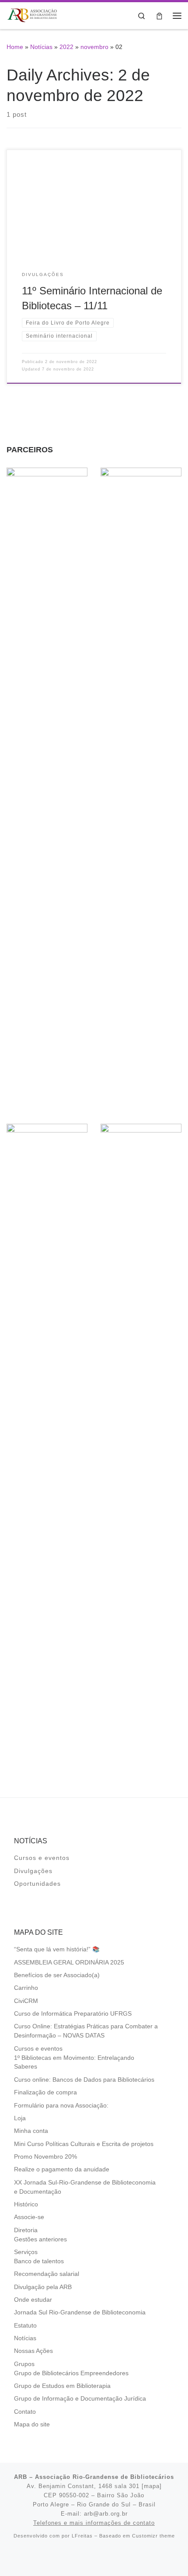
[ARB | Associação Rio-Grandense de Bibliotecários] (32, 15)
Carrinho (26, 1988)
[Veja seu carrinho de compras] (159, 16)
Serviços (26, 2252)
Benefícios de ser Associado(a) (57, 1975)
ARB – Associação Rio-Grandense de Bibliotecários (94, 2477)
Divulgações (33, 1871)
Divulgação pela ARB (43, 2287)
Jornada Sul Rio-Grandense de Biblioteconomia (80, 2312)
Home (15, 47)
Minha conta (31, 2131)
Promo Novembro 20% (45, 2157)
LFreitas (82, 2536)
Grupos (24, 2364)
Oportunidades (37, 1884)
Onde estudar (33, 2300)
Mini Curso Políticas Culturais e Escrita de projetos (84, 2144)
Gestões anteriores (40, 2239)
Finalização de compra (45, 2092)
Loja (20, 2118)
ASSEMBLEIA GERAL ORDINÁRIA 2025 (69, 1963)
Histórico (26, 2204)
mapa (152, 2486)
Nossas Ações (33, 2351)
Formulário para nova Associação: (61, 2106)
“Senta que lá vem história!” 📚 (57, 1949)
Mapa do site (32, 2424)
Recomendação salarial (47, 2274)
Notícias (41, 47)
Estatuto (25, 2326)
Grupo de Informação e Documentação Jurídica (80, 2399)
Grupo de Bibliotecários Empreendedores (71, 2373)
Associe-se (29, 2217)
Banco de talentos (39, 2261)
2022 (66, 47)
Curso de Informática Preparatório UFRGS (73, 2014)
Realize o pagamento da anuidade (62, 2169)
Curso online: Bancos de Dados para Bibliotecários (84, 2080)
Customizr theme (153, 2536)
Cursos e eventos (42, 1858)
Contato (25, 2412)
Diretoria (26, 2230)
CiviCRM (26, 2001)
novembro (94, 47)
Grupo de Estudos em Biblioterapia (62, 2386)
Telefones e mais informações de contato (94, 2523)
